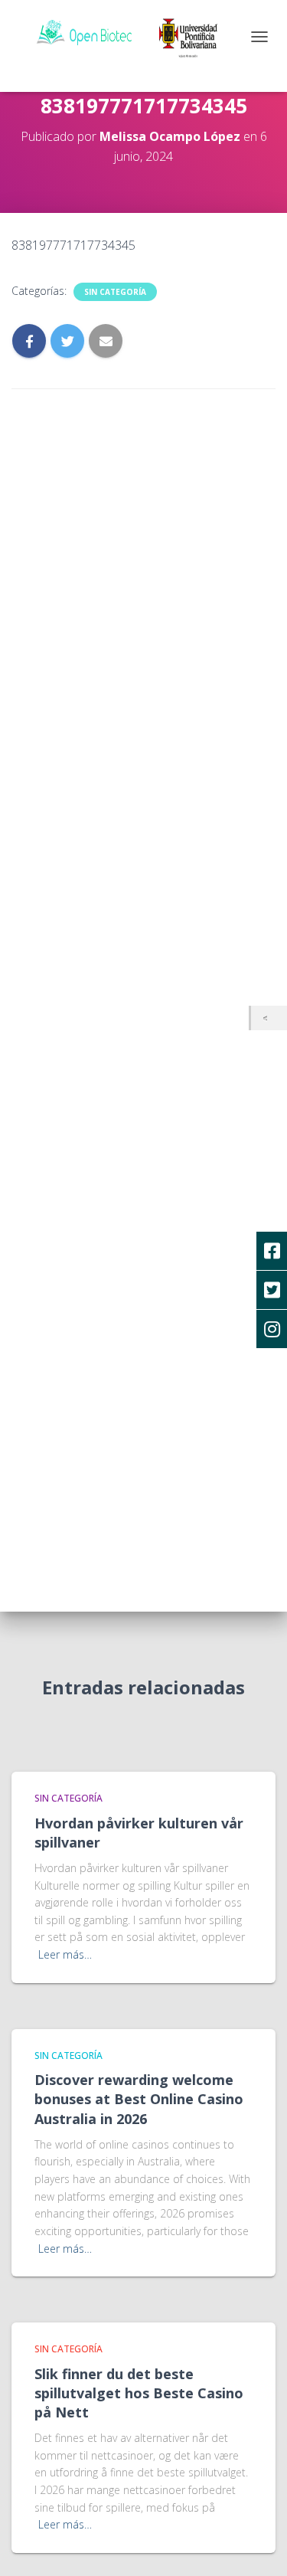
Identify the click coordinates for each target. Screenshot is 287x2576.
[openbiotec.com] (137, 34)
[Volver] (269, 1018)
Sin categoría (115, 292)
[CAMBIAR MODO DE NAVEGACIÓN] (259, 37)
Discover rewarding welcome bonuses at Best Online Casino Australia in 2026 (139, 2099)
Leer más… (65, 1954)
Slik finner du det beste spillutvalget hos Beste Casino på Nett (139, 2393)
